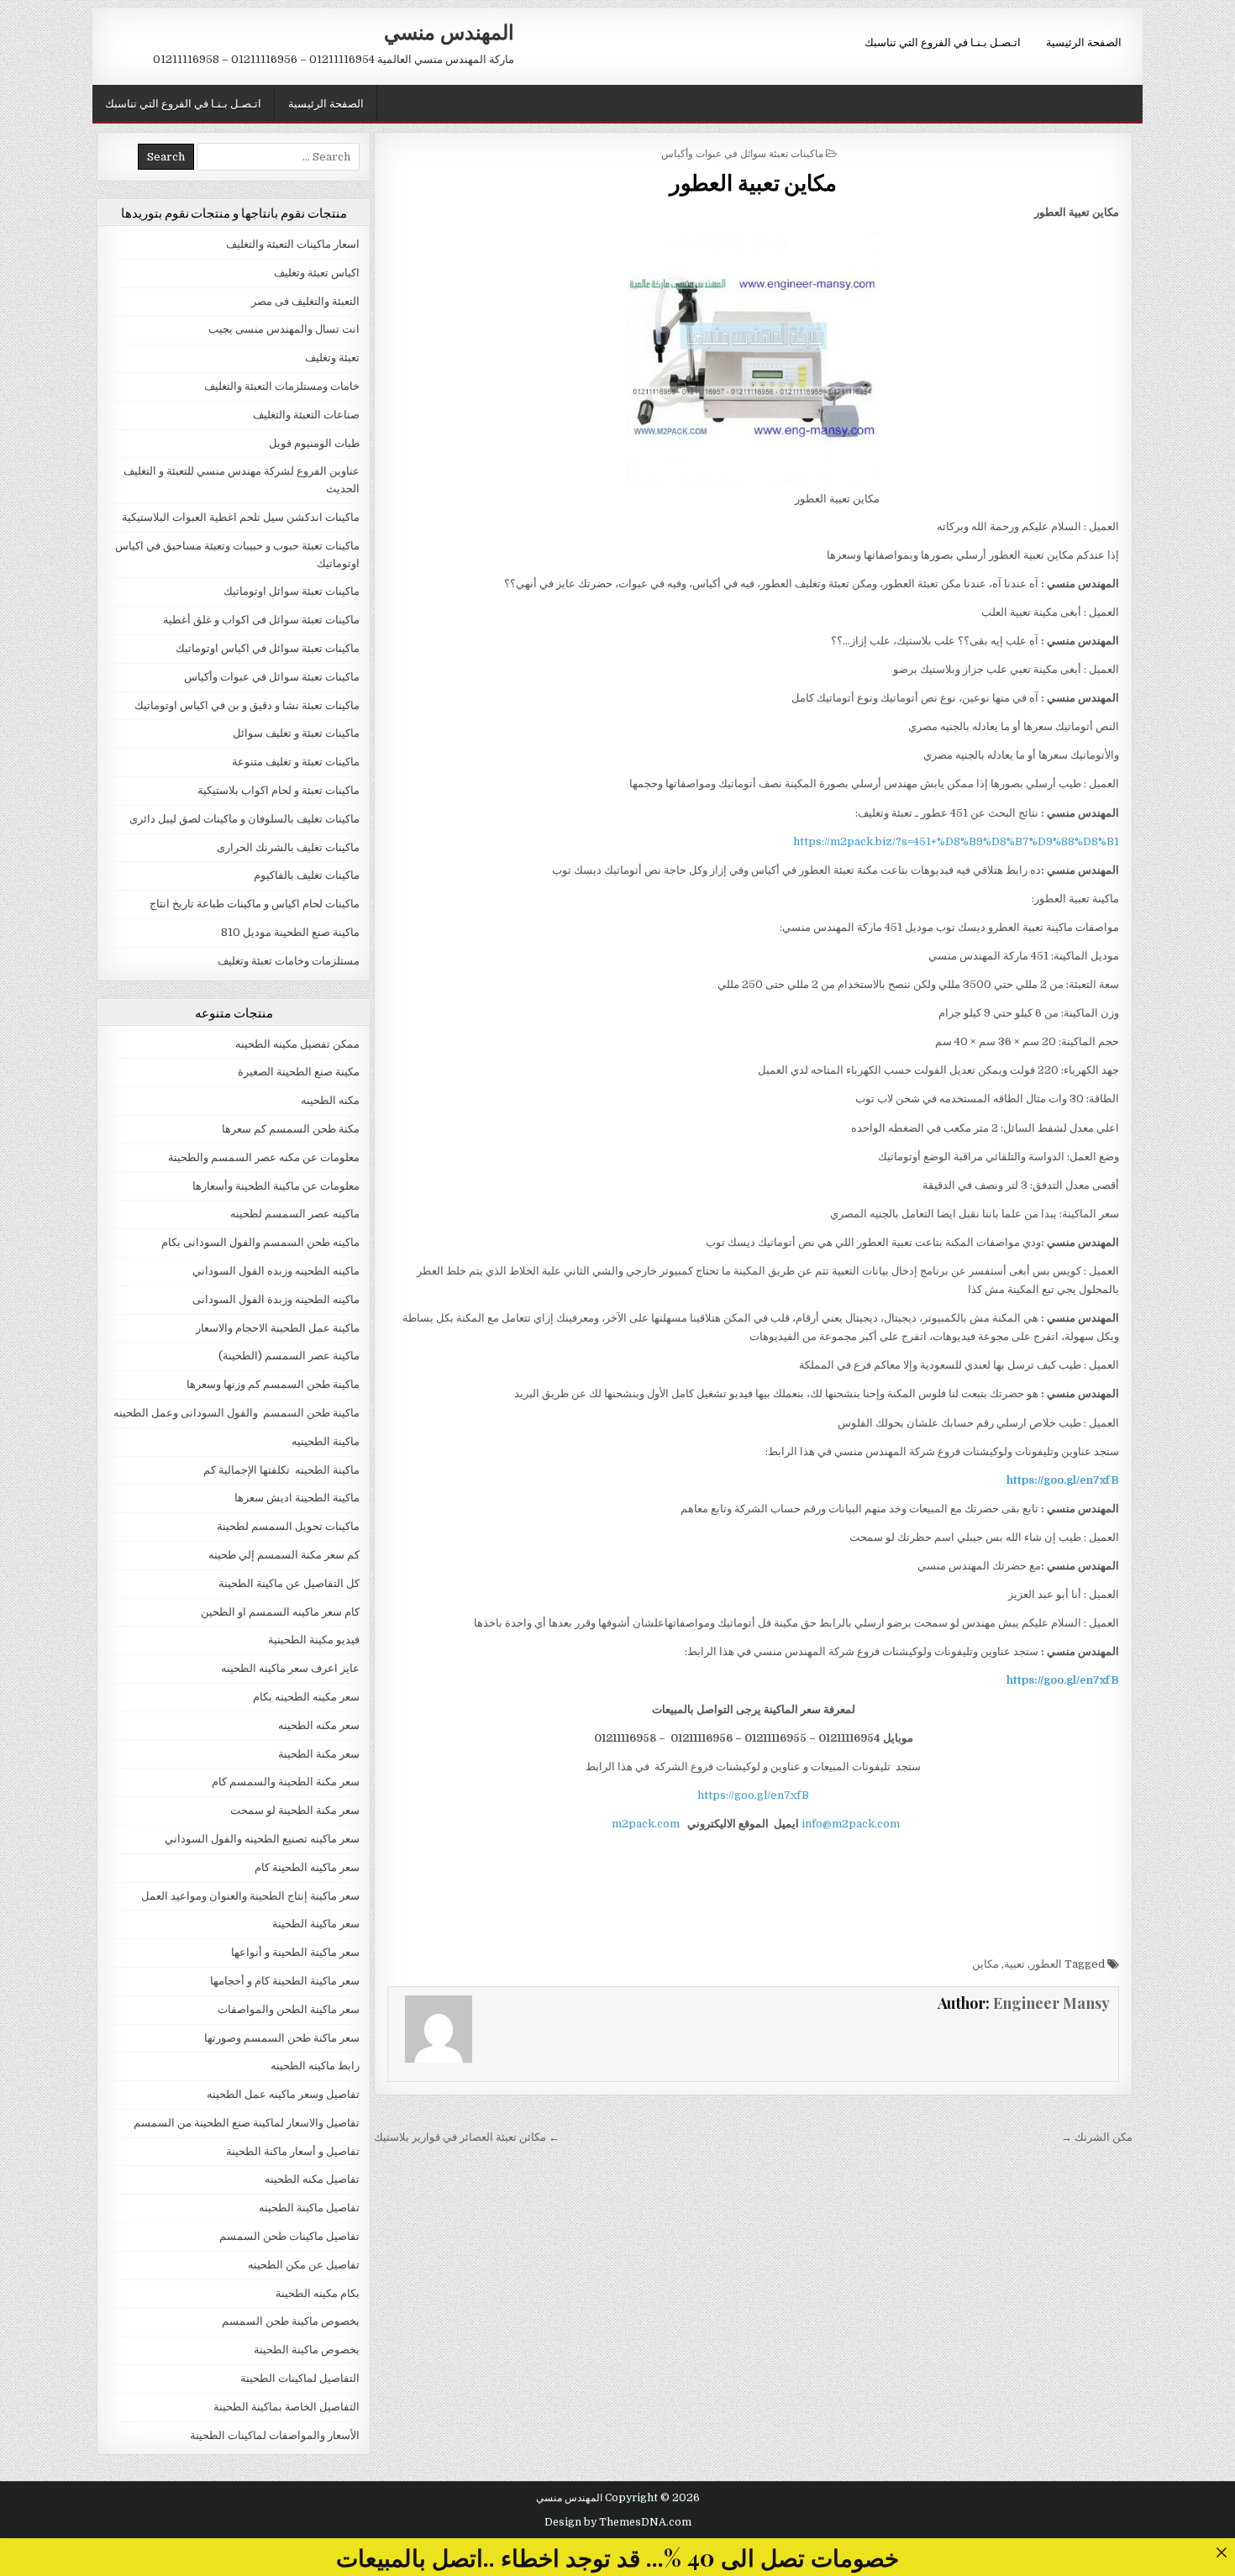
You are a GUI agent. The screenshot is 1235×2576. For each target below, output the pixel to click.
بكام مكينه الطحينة (318, 2293)
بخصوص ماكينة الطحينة (307, 2350)
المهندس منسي (449, 31)
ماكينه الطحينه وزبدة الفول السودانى (276, 1299)
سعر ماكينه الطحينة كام (307, 1867)
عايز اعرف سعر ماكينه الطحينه (290, 1668)
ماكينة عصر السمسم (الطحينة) (289, 1356)
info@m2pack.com (851, 1824)
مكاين (985, 1964)
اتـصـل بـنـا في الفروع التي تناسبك (943, 41)
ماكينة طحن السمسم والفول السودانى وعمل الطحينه (236, 1413)
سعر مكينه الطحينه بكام (306, 1697)
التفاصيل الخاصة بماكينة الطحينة (286, 2407)
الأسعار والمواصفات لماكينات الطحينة (275, 2435)
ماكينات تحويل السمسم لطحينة (288, 1526)
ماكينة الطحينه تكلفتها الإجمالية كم (281, 1470)
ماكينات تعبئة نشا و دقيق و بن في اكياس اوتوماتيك (247, 705)
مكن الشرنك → (1097, 2137)
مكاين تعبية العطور (753, 182)
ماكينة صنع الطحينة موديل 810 (290, 932)
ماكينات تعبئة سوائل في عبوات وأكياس (742, 152)
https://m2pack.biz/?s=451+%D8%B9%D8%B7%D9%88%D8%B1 (956, 841)
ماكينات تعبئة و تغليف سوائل (296, 733)
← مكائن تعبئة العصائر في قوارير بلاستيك (467, 2137)
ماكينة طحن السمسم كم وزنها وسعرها (273, 1384)
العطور (1046, 1964)
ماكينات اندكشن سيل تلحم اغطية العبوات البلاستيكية (241, 517)
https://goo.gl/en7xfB (753, 1795)
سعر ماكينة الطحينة (316, 1924)
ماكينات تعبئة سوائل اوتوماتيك (292, 591)
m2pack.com (644, 1824)
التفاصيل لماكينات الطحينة (300, 2378)
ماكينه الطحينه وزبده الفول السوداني (276, 1271)
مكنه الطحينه (330, 1100)
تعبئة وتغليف (332, 357)
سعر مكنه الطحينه (319, 1725)
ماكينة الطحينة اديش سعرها (297, 1498)
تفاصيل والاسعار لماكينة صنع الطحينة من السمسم (247, 2123)
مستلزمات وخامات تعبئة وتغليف (289, 961)
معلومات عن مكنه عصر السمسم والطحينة (264, 1157)
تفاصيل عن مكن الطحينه (304, 2265)
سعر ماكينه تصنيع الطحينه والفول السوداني (262, 1839)
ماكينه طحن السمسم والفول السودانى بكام (260, 1242)
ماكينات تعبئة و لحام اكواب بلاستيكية (279, 790)
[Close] (1221, 2552)
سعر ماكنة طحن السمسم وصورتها (282, 2038)
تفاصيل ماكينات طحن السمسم (289, 2236)
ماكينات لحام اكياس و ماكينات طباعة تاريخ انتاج (255, 904)
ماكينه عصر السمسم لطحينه (295, 1214)
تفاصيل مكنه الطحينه (312, 2179)
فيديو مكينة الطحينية (314, 1640)
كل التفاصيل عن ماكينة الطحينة (289, 1583)
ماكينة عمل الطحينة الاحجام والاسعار (278, 1328)
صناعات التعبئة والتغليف (306, 415)
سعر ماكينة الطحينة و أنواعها (295, 1952)
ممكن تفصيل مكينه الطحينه (297, 1044)
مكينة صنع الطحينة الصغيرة (299, 1072)
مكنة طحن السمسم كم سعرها (291, 1129)
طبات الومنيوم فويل (314, 443)
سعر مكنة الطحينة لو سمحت (295, 1810)
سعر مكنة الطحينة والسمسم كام (286, 1782)
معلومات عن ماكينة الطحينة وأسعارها (276, 1186)
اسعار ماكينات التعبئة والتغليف (293, 244)
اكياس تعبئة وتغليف (317, 273)
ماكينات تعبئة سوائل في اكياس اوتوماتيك (268, 648)
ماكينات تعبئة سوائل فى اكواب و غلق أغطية (261, 620)
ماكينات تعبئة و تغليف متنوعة (296, 762)
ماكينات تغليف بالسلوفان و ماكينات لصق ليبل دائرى (244, 819)
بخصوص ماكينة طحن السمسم (291, 2321)
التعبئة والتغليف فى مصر (305, 301)
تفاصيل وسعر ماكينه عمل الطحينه (283, 2094)
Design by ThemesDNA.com (618, 2522)
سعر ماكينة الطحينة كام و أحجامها (285, 1981)
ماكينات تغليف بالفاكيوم (307, 875)
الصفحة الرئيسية (1084, 41)
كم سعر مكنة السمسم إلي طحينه (284, 1555)
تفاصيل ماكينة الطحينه (309, 2208)
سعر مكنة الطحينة (319, 1754)
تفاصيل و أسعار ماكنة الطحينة (293, 2151)
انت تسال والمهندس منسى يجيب (284, 329)
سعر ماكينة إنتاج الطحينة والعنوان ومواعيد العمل (250, 1896)
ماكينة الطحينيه (326, 1441)
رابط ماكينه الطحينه (315, 2066)
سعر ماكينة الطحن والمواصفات (289, 2009)
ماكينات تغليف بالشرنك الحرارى (288, 847)
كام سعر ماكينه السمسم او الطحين (280, 1612)
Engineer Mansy (1051, 2003)
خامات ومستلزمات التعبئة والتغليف (282, 386)
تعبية (1014, 1964)
